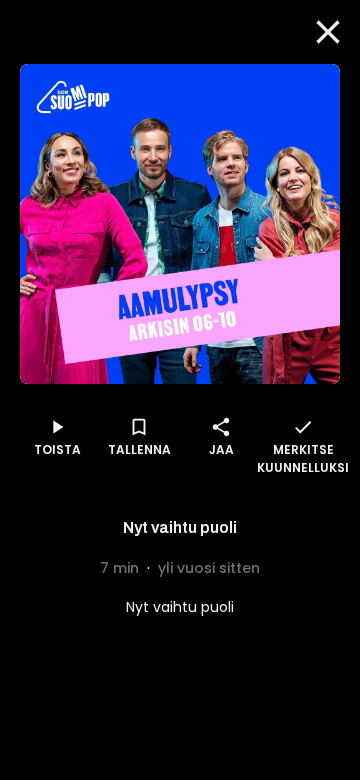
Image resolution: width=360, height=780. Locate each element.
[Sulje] (328, 32)
